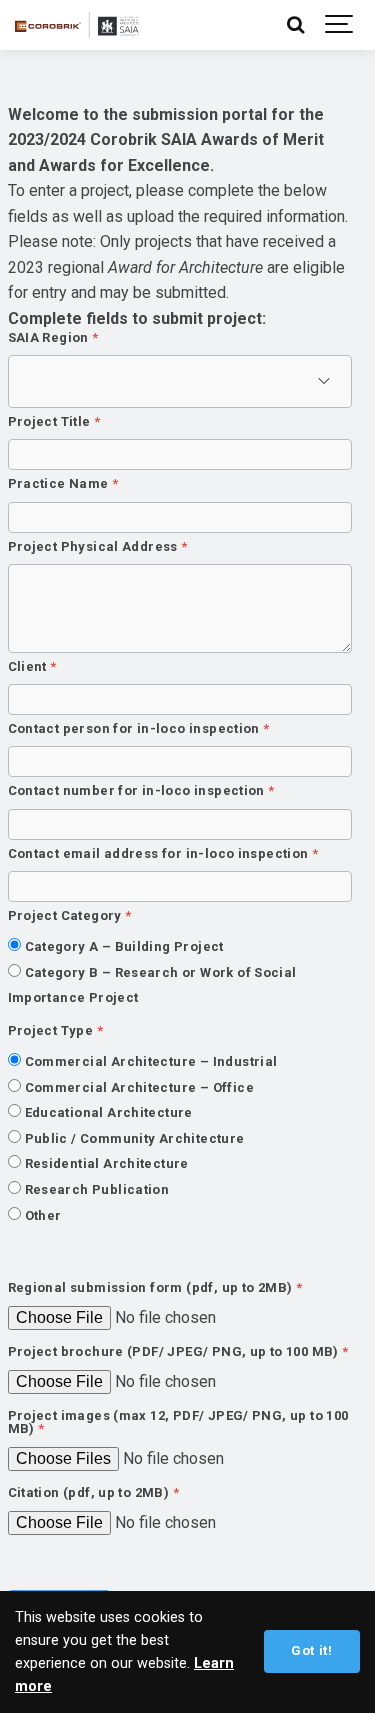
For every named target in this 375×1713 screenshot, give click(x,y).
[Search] (295, 25)
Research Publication (97, 1189)
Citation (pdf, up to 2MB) (94, 1493)
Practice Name (63, 484)
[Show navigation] (340, 25)
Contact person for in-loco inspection (139, 729)
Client (32, 667)
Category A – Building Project (124, 946)
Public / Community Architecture (135, 1138)
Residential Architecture (107, 1163)
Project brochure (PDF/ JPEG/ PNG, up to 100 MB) (178, 1352)
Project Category (70, 916)
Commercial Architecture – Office (139, 1087)
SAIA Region (53, 338)
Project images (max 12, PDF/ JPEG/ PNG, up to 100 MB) (178, 1423)
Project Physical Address (98, 547)
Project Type (55, 1031)
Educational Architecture (109, 1112)
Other (43, 1215)
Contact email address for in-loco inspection (163, 854)
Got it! (311, 1650)
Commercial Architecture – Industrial (151, 1061)
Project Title (54, 422)
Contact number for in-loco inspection (141, 791)
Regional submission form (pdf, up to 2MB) (155, 1288)
